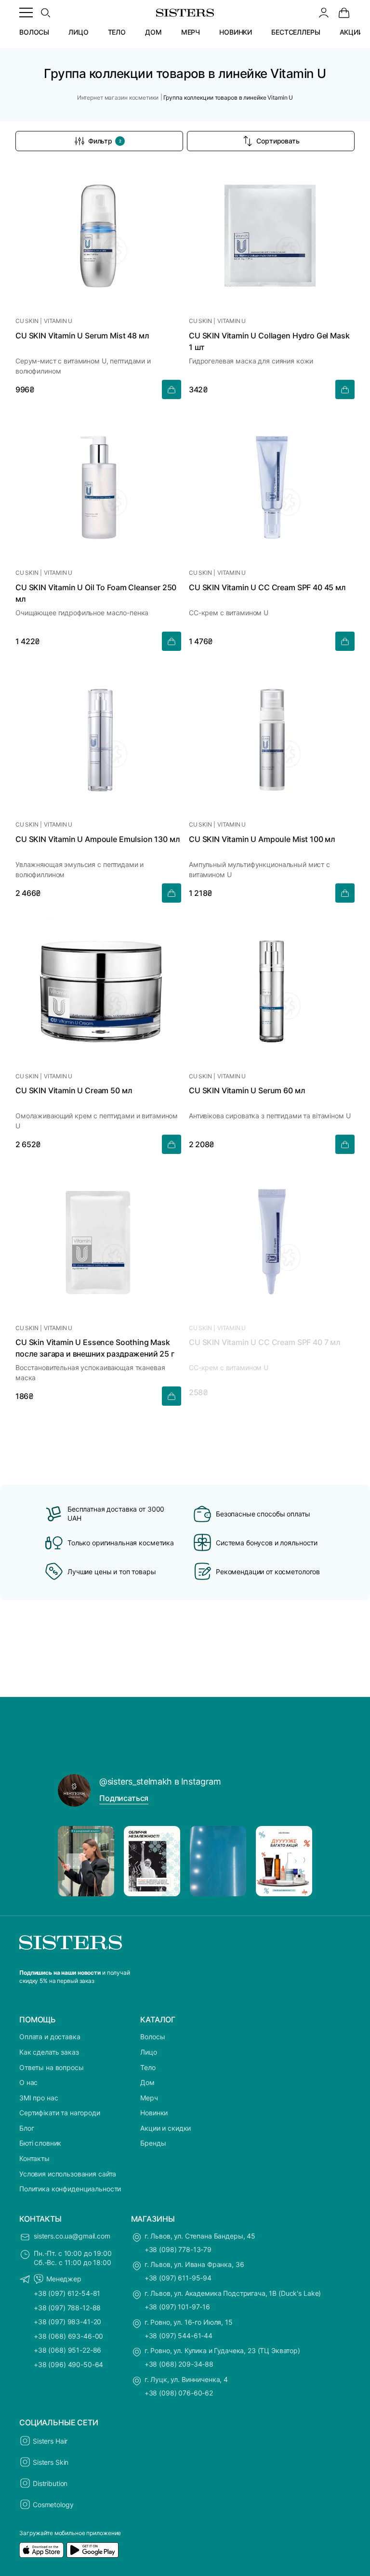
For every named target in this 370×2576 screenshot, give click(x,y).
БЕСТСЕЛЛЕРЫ (296, 32)
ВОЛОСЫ (34, 32)
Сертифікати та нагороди (60, 2113)
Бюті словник (40, 2143)
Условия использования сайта (68, 2174)
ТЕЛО (117, 32)
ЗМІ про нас (39, 2098)
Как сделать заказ (49, 2052)
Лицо (148, 2052)
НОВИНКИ (236, 32)
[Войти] (324, 13)
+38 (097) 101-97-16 (177, 2307)
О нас (28, 2082)
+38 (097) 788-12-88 (67, 2308)
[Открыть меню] (26, 13)
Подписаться (124, 1798)
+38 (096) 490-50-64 (68, 2364)
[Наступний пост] (296, 1861)
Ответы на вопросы (52, 2067)
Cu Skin (27, 321)
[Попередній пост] (74, 1861)
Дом (147, 2082)
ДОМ (153, 32)
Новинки (154, 2113)
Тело (148, 2067)
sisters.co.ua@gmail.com (72, 2236)
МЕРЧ (191, 32)
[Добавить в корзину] (172, 389)
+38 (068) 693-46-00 (68, 2336)
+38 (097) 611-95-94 (178, 2278)
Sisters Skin (51, 2462)
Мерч (149, 2098)
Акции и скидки (165, 2128)
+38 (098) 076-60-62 (179, 2393)
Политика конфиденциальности (70, 2189)
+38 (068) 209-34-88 (179, 2364)
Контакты (34, 2158)
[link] (344, 13)
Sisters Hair (50, 2441)
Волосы (152, 2037)
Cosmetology (53, 2505)
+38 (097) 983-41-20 (67, 2322)
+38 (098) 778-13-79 (178, 2249)
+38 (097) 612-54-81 (67, 2293)
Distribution (50, 2483)
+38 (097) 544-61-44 (178, 2336)
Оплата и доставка (50, 2037)
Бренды (153, 2143)
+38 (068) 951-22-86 (67, 2350)
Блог (26, 2128)
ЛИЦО (78, 32)
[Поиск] (45, 13)
